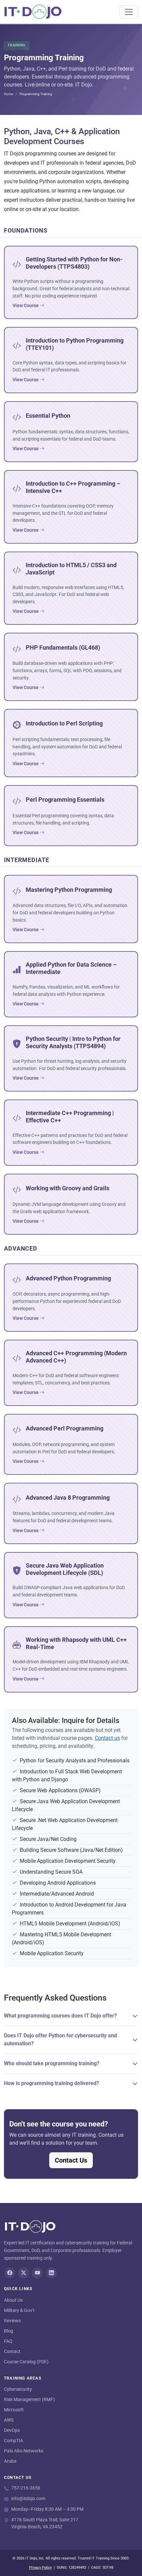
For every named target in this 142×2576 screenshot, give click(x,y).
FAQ (8, 2341)
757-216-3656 (26, 2488)
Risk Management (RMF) (29, 2399)
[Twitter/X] (23, 2273)
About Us (13, 2300)
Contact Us (71, 2160)
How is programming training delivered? (52, 2083)
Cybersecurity (18, 2389)
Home (8, 94)
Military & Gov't (19, 2310)
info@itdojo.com (28, 2498)
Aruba (10, 2461)
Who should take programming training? (52, 2063)
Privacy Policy (40, 2568)
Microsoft (14, 2410)
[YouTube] (37, 2273)
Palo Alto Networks (24, 2451)
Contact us (107, 1738)
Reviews (12, 2321)
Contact (12, 2351)
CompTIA (14, 2441)
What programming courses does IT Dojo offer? (60, 2016)
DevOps (12, 2430)
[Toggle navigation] (129, 12)
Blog (9, 2331)
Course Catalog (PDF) (26, 2362)
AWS (9, 2420)
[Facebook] (10, 2273)
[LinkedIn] (51, 2273)
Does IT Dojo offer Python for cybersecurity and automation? (60, 2039)
